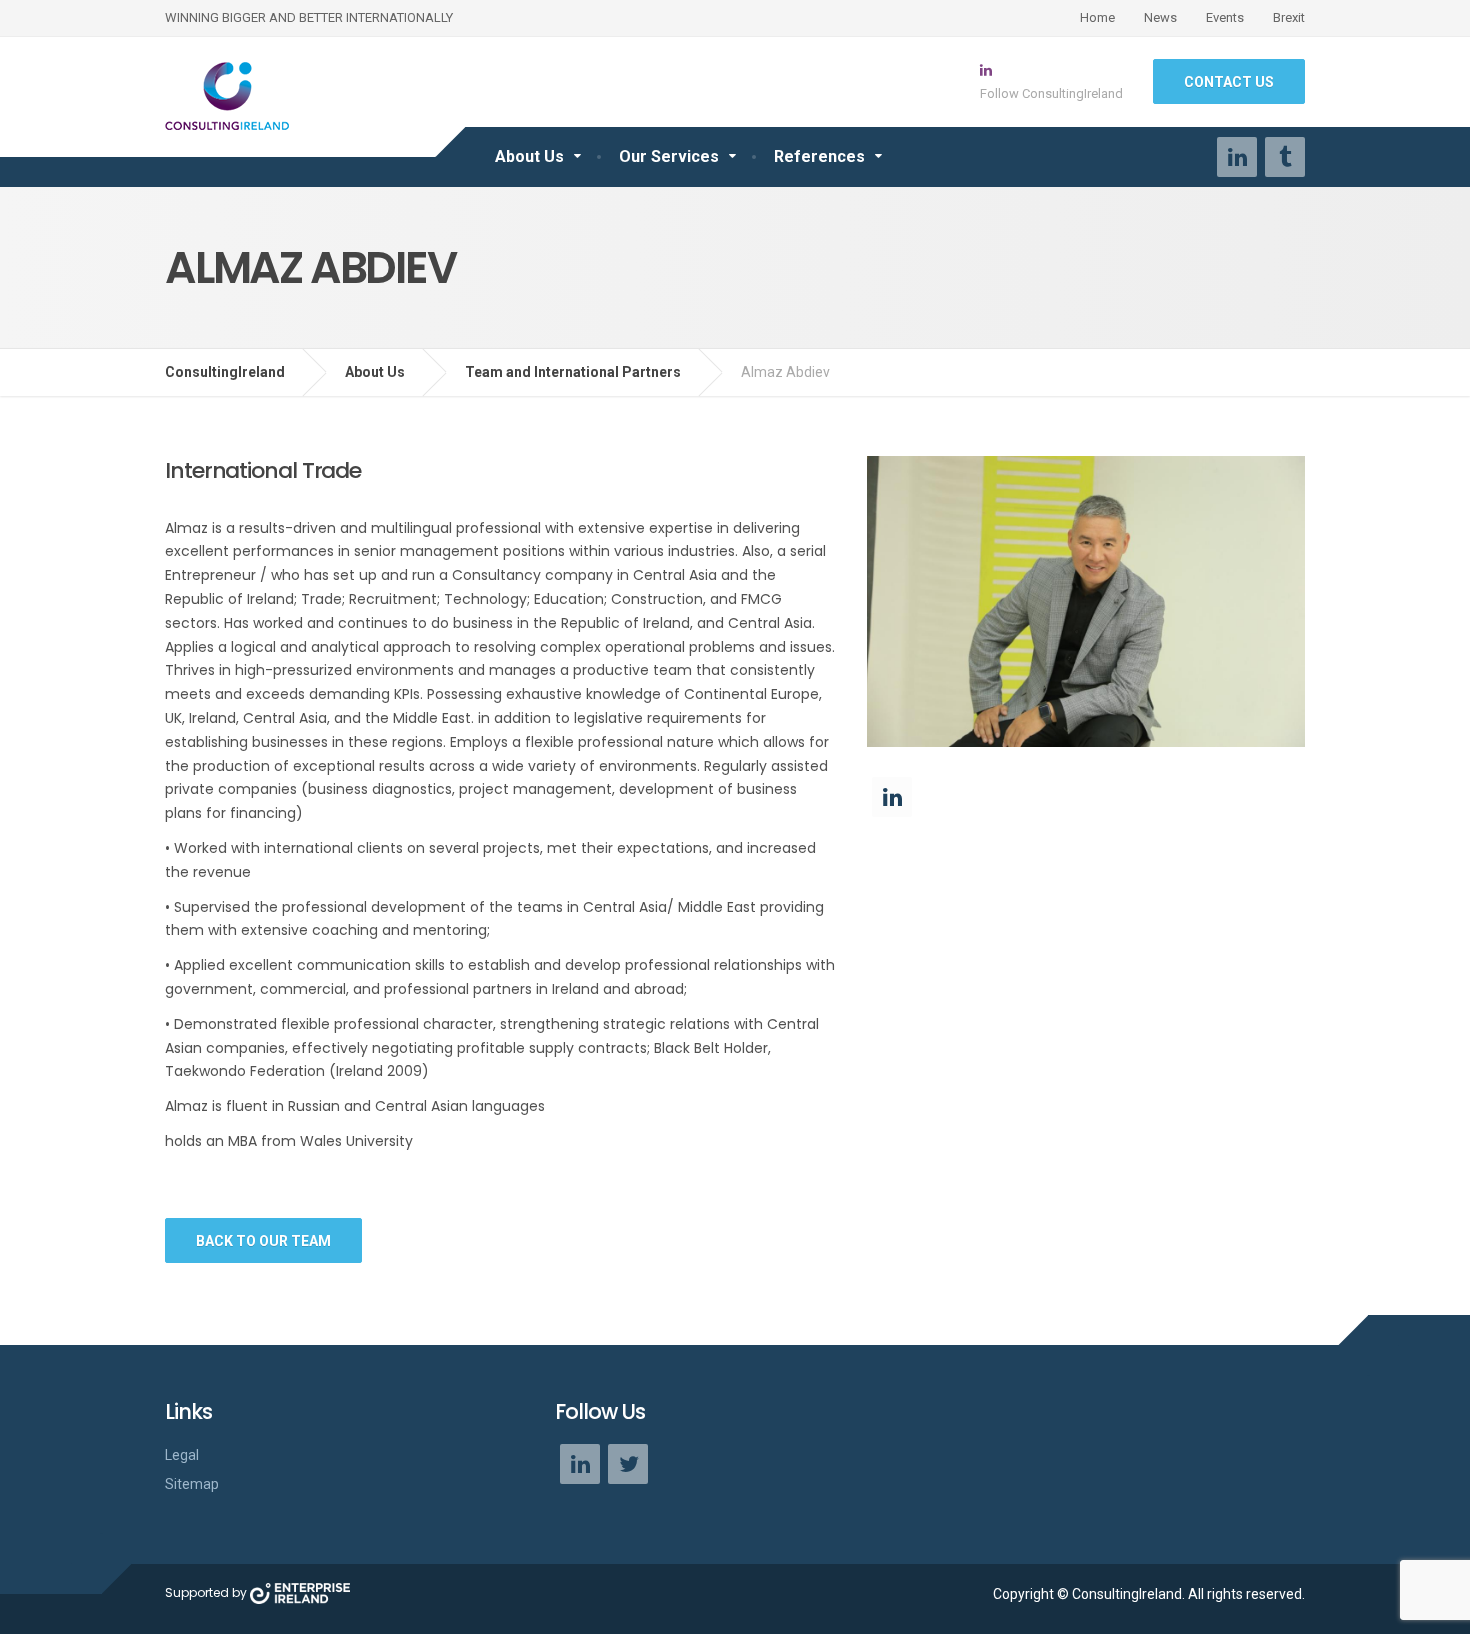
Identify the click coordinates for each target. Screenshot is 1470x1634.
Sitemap (192, 1484)
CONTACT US (1229, 82)
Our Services (669, 156)
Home (1097, 17)
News (1160, 17)
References (819, 156)
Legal (182, 1455)
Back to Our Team (263, 1241)
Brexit (1289, 17)
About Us (529, 156)
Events (1225, 17)
